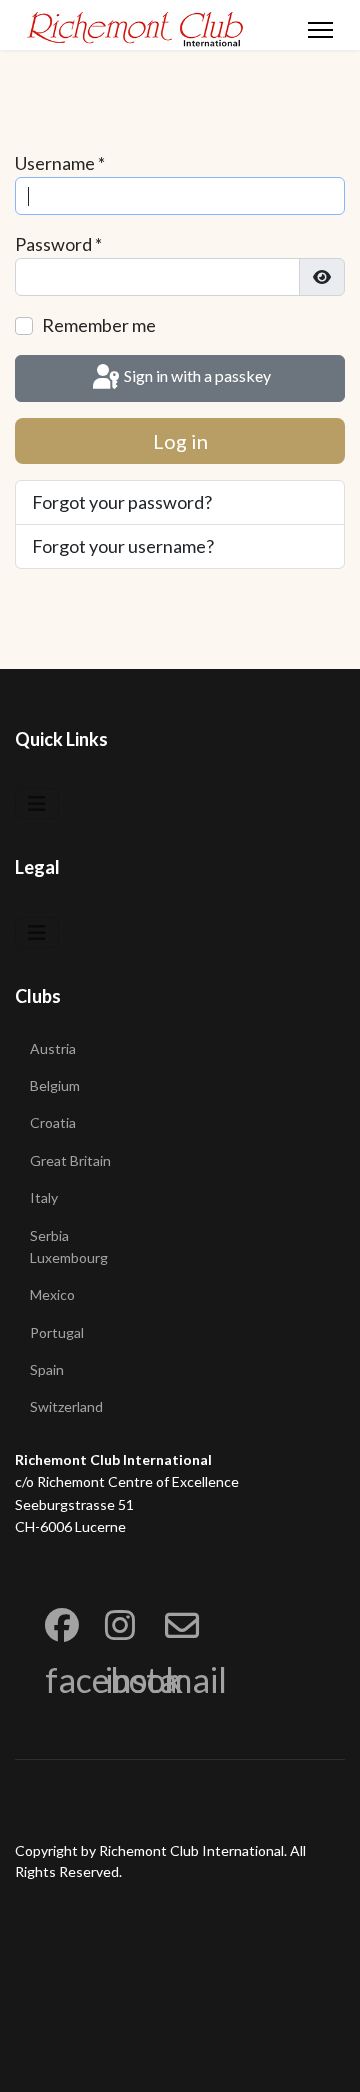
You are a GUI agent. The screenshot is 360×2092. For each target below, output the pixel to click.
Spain (47, 1369)
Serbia (49, 1235)
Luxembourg (69, 1257)
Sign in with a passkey (196, 375)
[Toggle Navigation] (37, 803)
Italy (44, 1197)
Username (60, 163)
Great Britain (70, 1160)
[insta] (105, 1598)
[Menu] (320, 30)
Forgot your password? (122, 502)
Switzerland (66, 1406)
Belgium (55, 1085)
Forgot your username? (123, 546)
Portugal (57, 1332)
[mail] (165, 1598)
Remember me (99, 325)
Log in (180, 441)
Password (58, 244)
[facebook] (45, 1598)
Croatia (53, 1122)
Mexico (52, 1294)
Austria (53, 1048)
